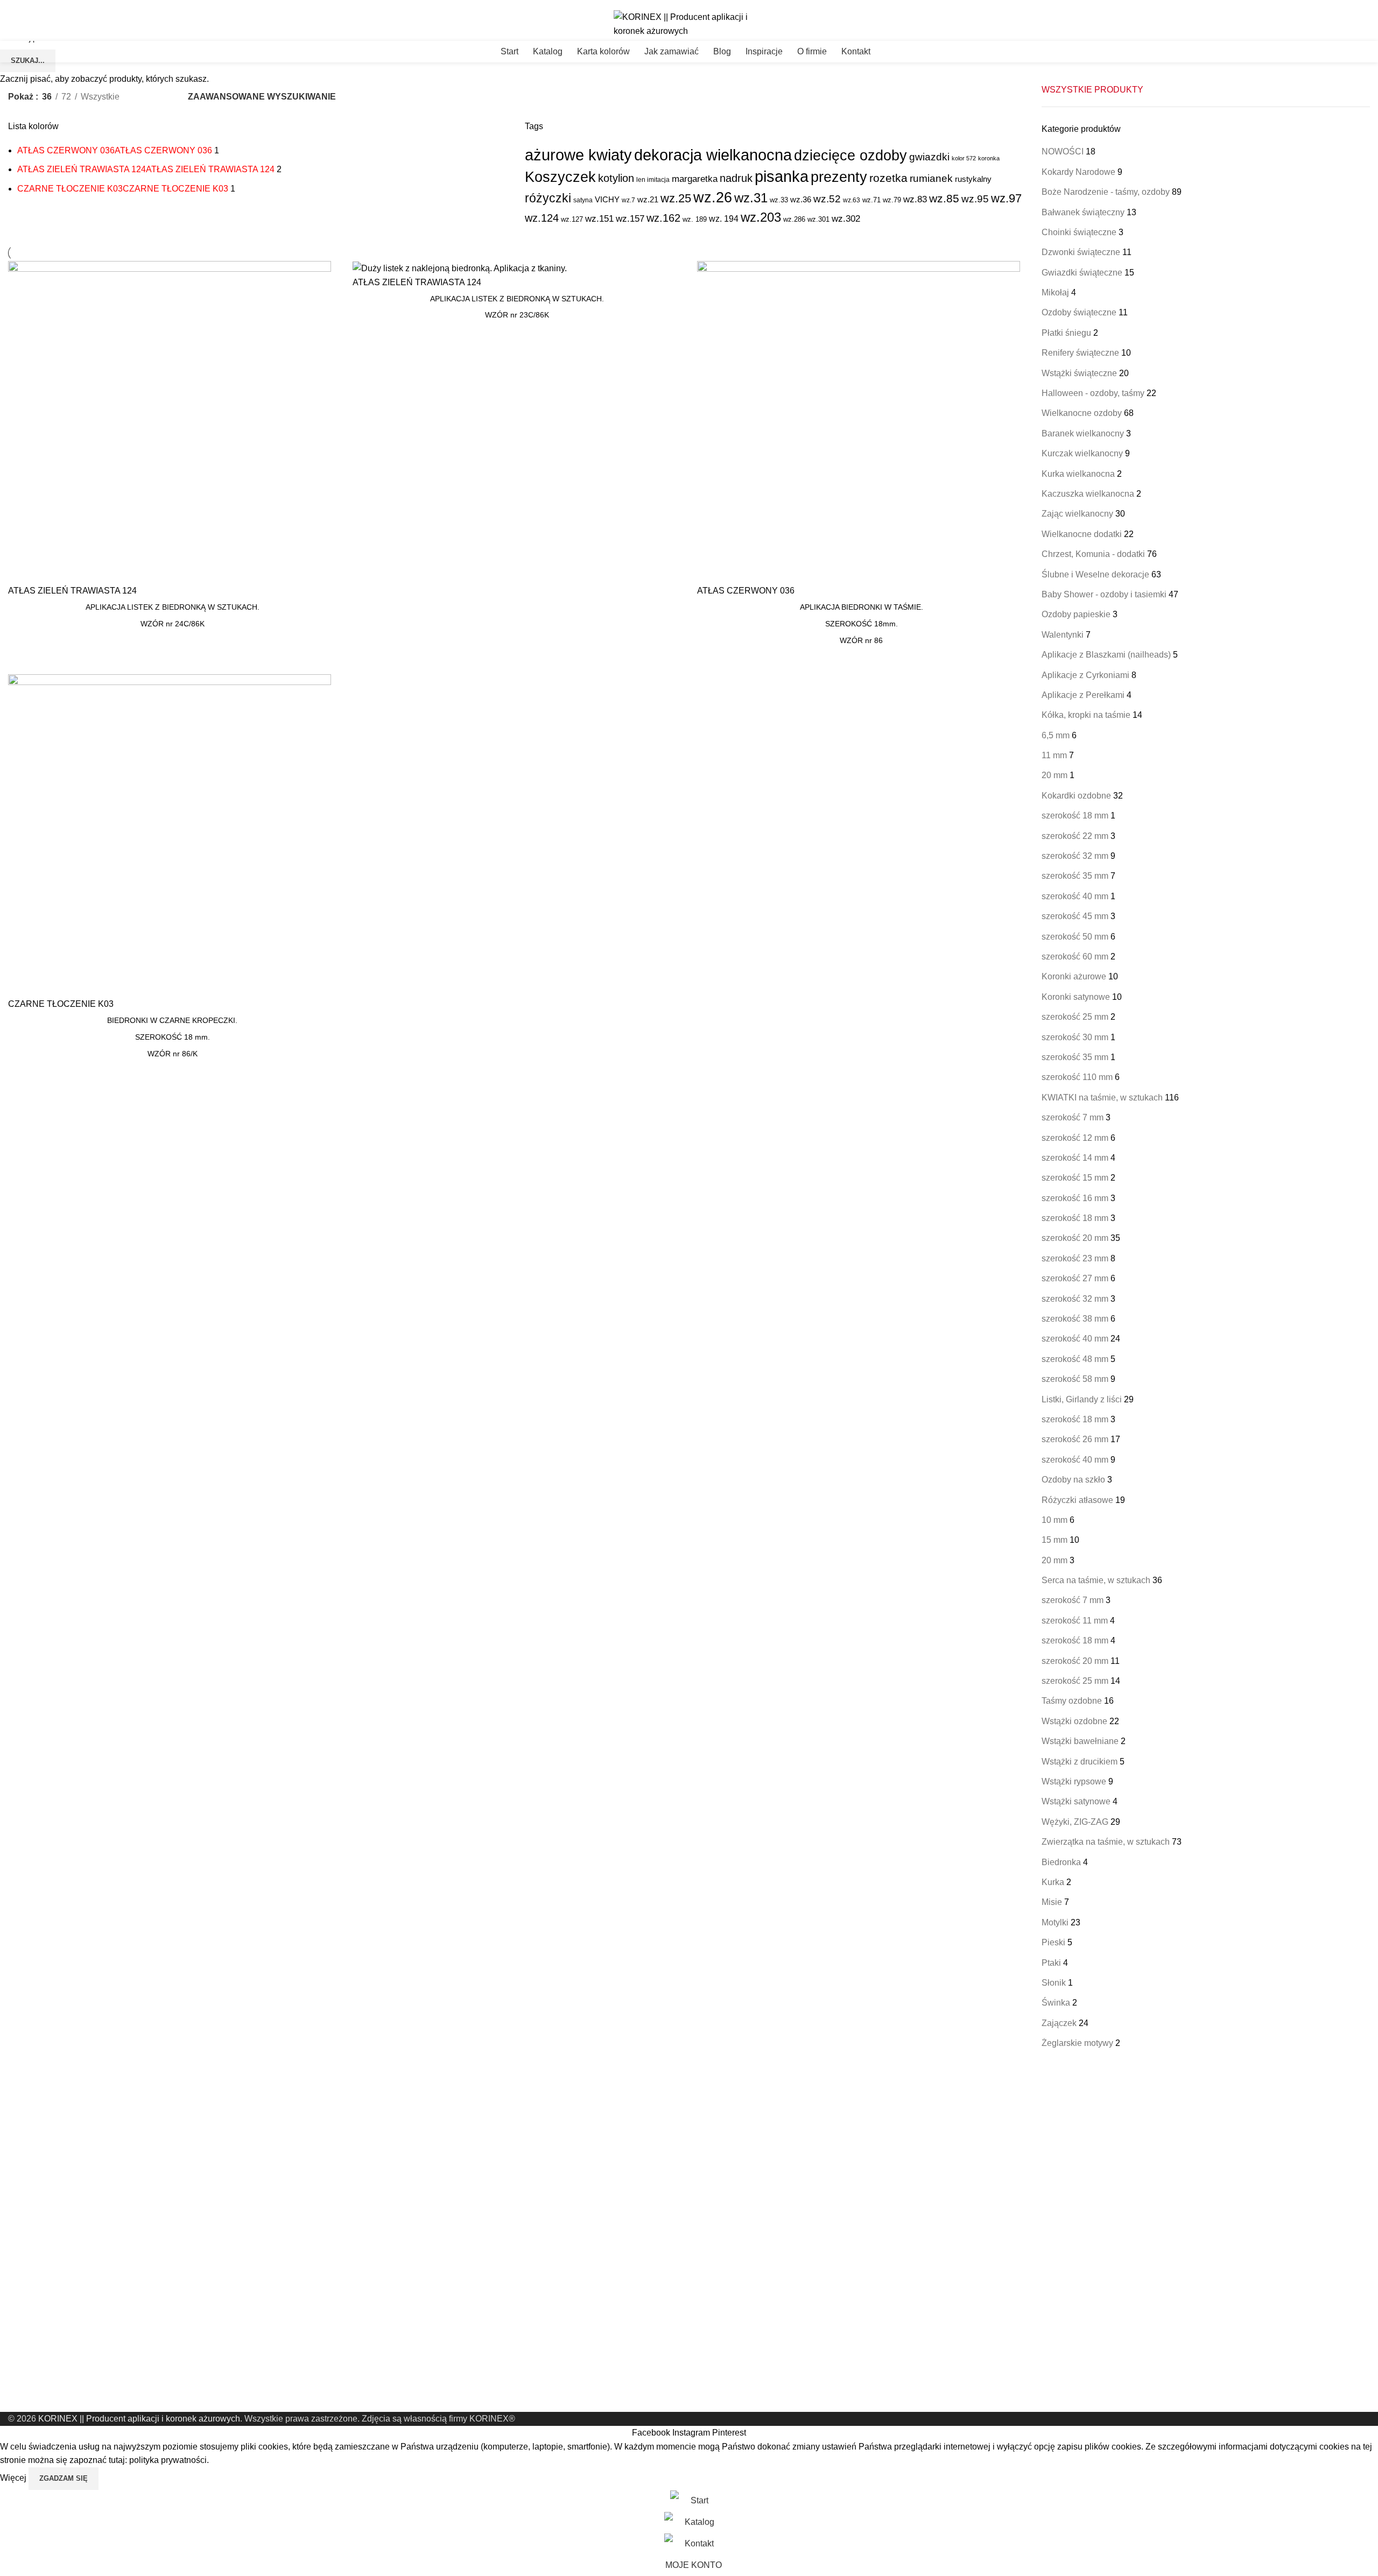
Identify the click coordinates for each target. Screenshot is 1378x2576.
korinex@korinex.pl (36, 4)
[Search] (1370, 52)
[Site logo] (689, 23)
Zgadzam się (64, 2478)
